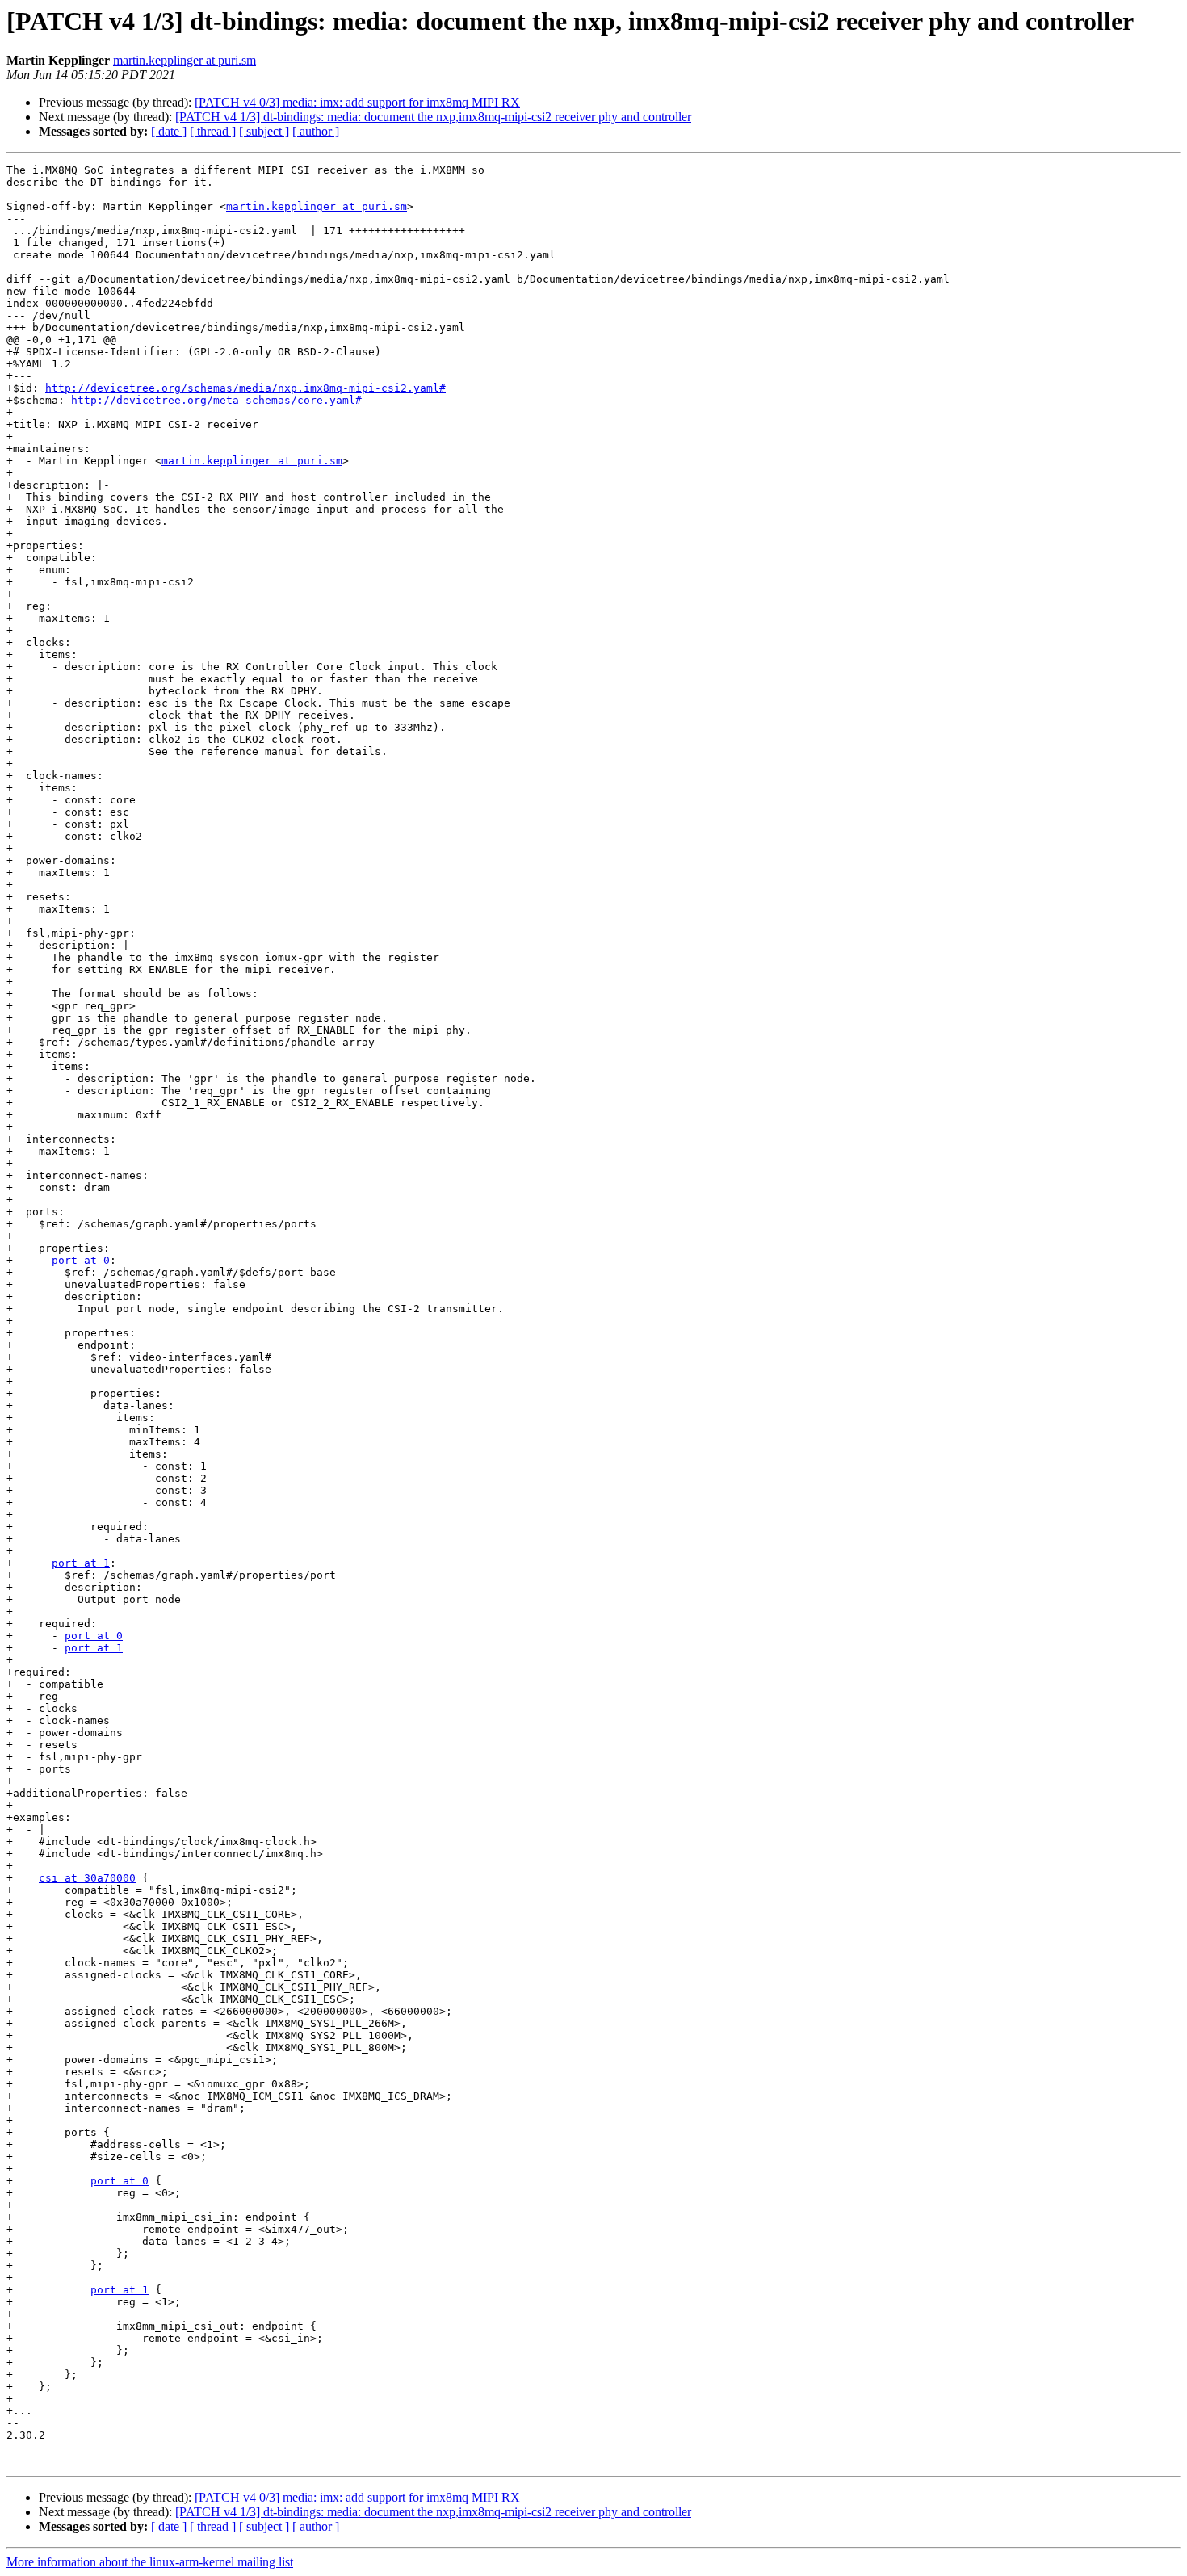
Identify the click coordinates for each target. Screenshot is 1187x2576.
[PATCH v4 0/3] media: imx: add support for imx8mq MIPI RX (357, 102)
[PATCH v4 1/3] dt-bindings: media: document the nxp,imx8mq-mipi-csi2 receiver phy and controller (433, 117)
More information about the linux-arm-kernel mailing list (150, 2562)
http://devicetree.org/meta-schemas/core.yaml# (216, 400)
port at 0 (81, 1260)
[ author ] (316, 131)
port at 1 (81, 1563)
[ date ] (169, 131)
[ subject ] (264, 131)
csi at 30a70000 (87, 1878)
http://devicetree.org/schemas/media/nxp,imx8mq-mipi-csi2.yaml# (245, 388)
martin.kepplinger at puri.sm (185, 60)
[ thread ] (213, 131)
